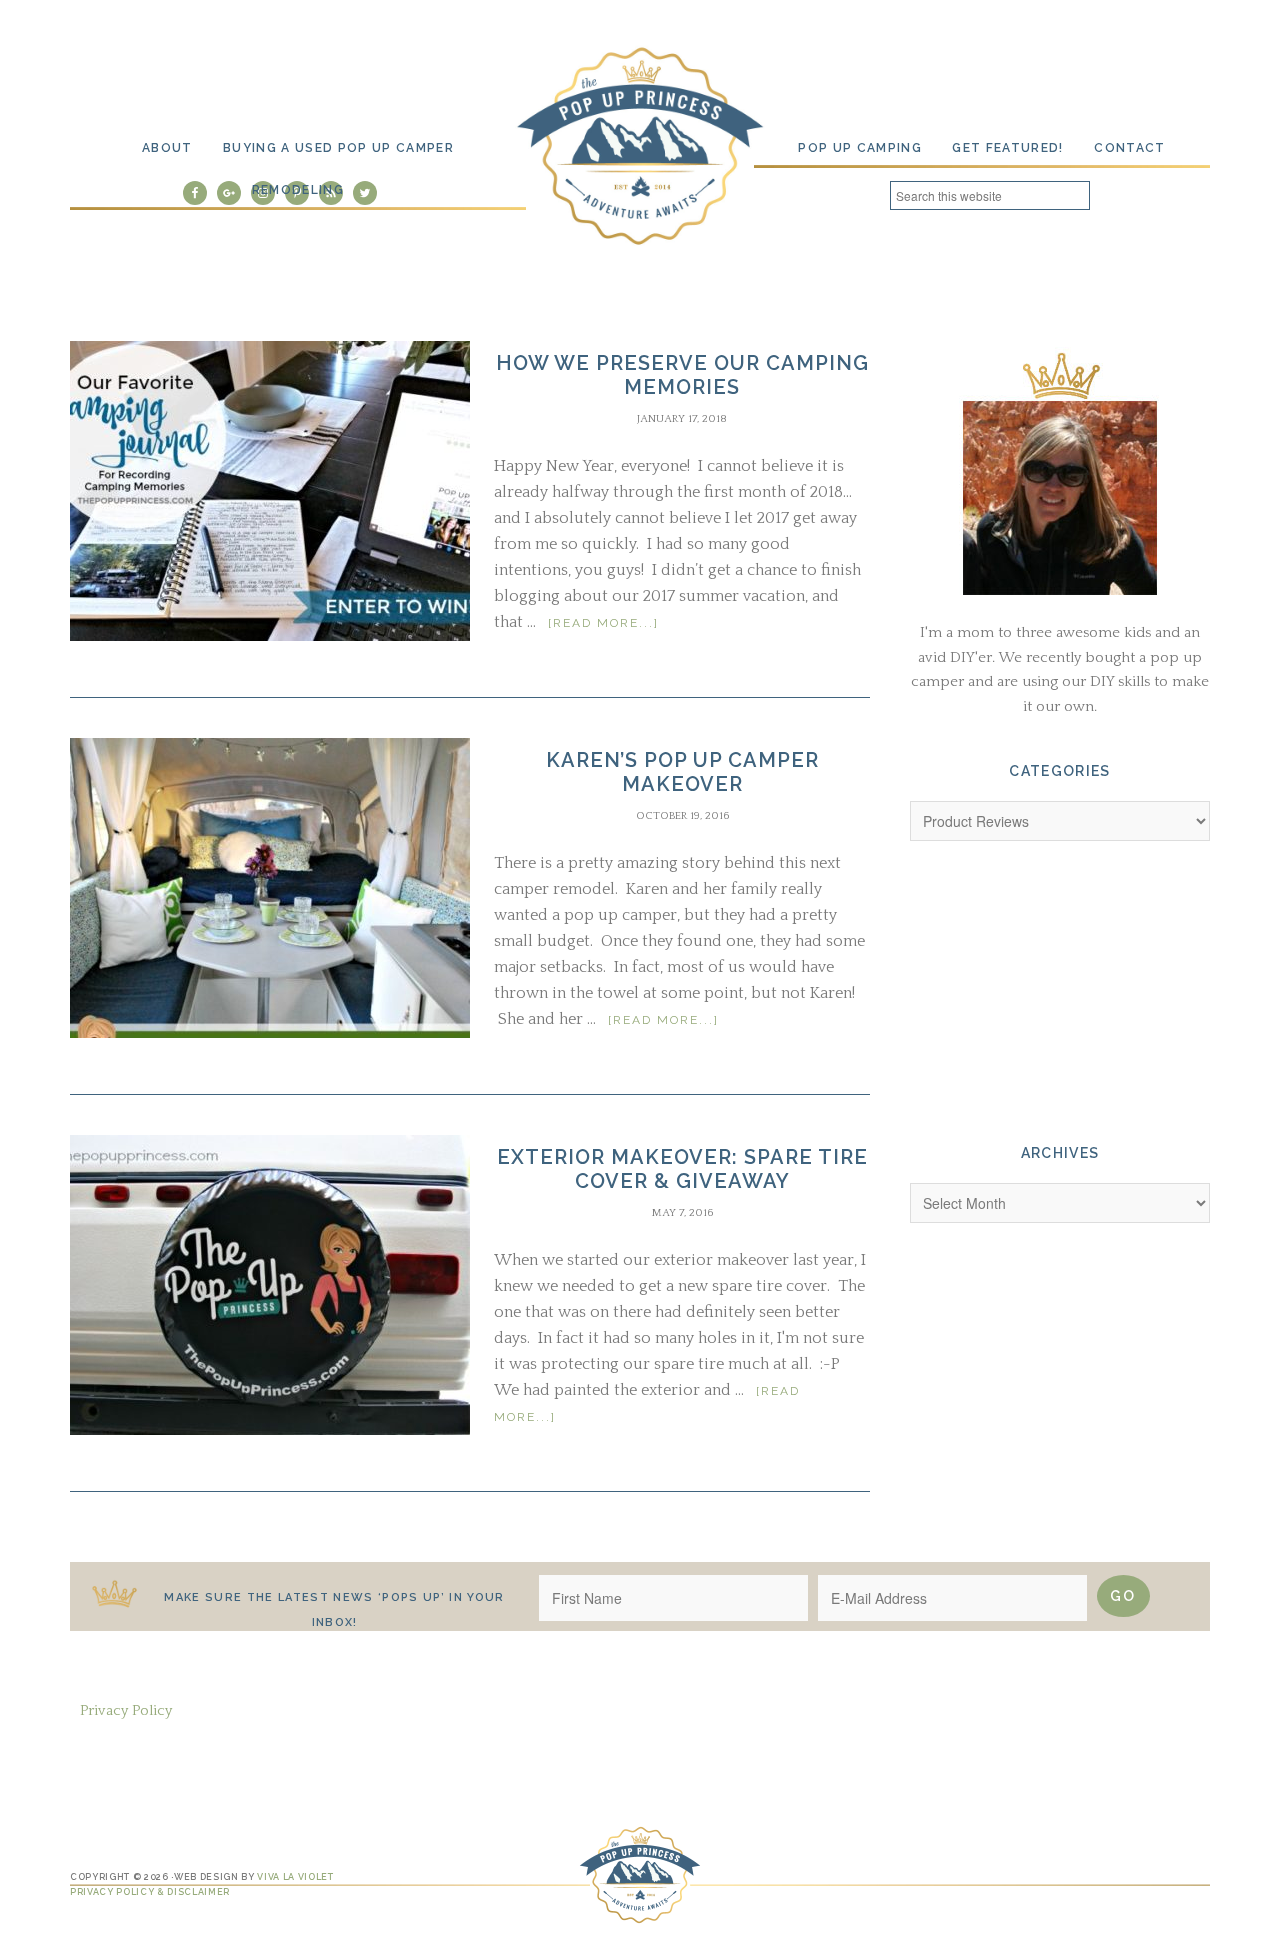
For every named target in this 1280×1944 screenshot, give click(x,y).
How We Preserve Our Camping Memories (682, 375)
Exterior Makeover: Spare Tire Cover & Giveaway (682, 1169)
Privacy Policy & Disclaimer (150, 1892)
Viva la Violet (295, 1877)
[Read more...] (603, 623)
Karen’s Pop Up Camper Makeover (682, 772)
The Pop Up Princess (640, 144)
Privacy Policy (126, 1710)
